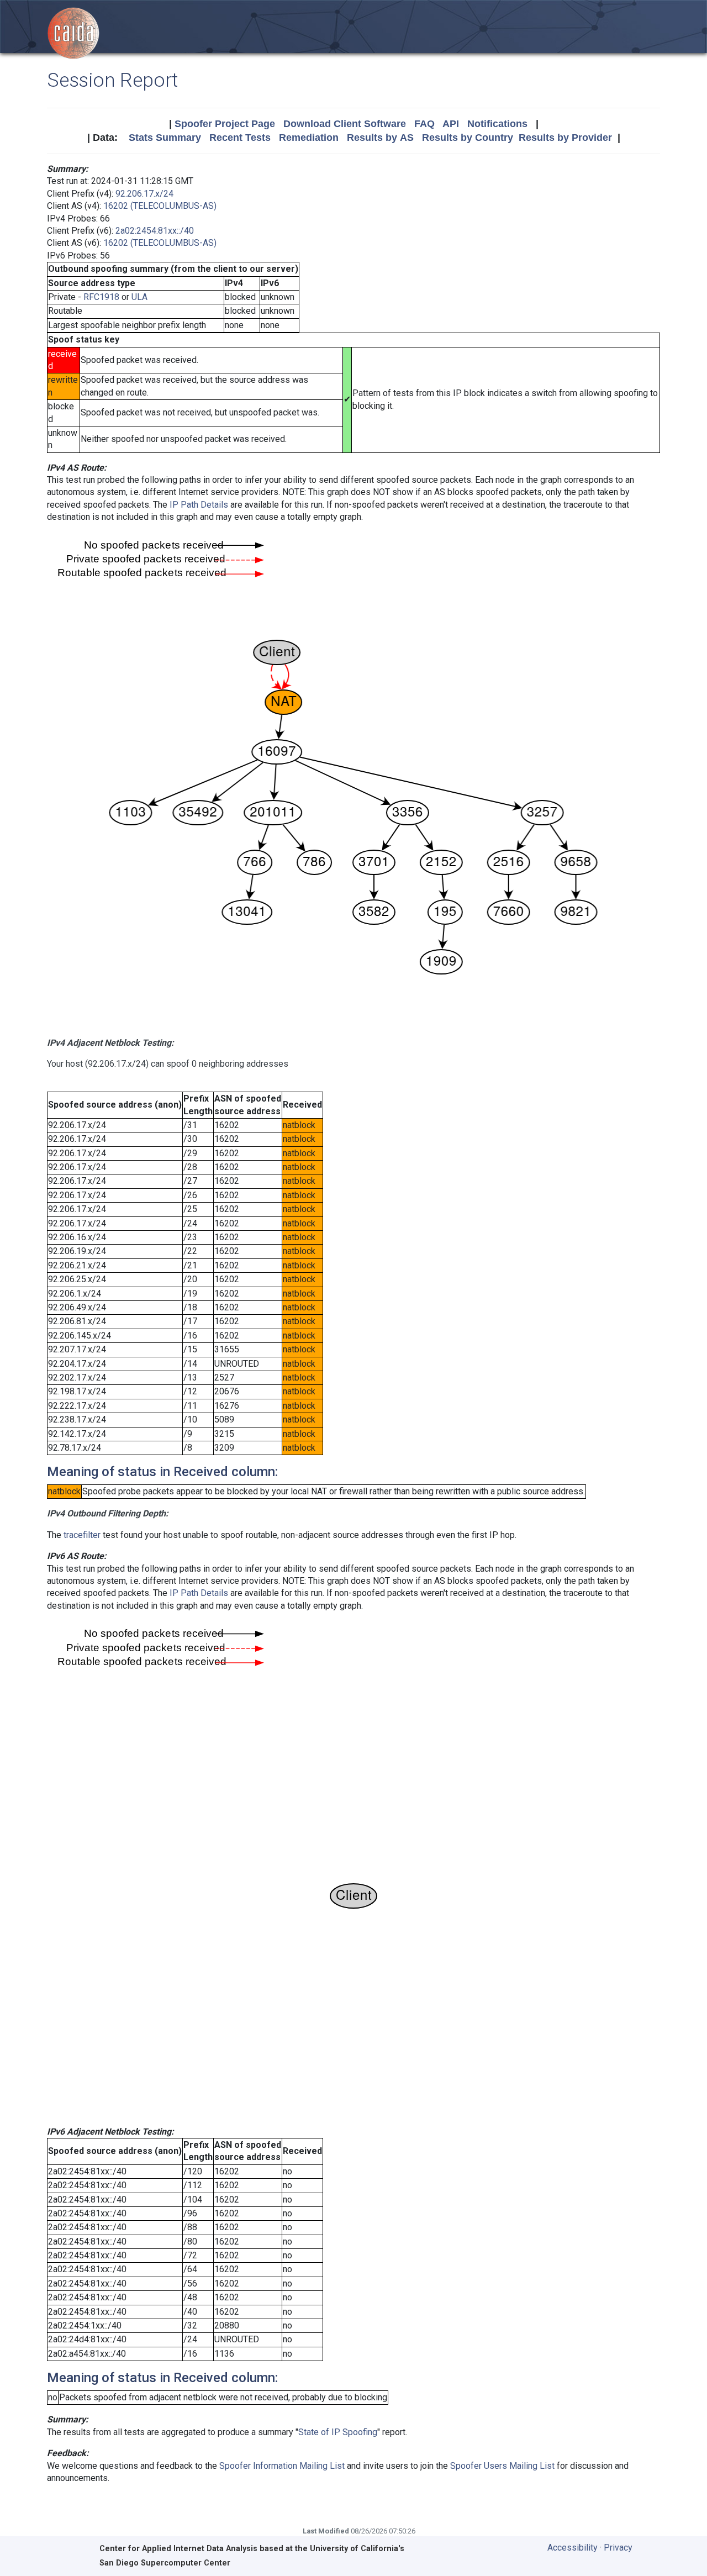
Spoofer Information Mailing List (282, 2466)
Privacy (618, 2548)
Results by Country (468, 138)
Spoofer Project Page (225, 124)
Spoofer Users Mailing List (502, 2466)
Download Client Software (345, 124)
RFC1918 (101, 297)
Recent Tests (240, 138)
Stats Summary (165, 138)
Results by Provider (565, 138)
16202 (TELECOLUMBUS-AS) (160, 206)
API (451, 124)
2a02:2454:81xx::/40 (155, 231)
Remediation (309, 138)
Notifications (497, 124)
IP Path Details (199, 505)
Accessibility (573, 2548)
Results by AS (380, 138)
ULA (139, 297)
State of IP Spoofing (338, 2432)
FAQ (424, 124)
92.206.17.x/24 (144, 194)
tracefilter (82, 1535)
